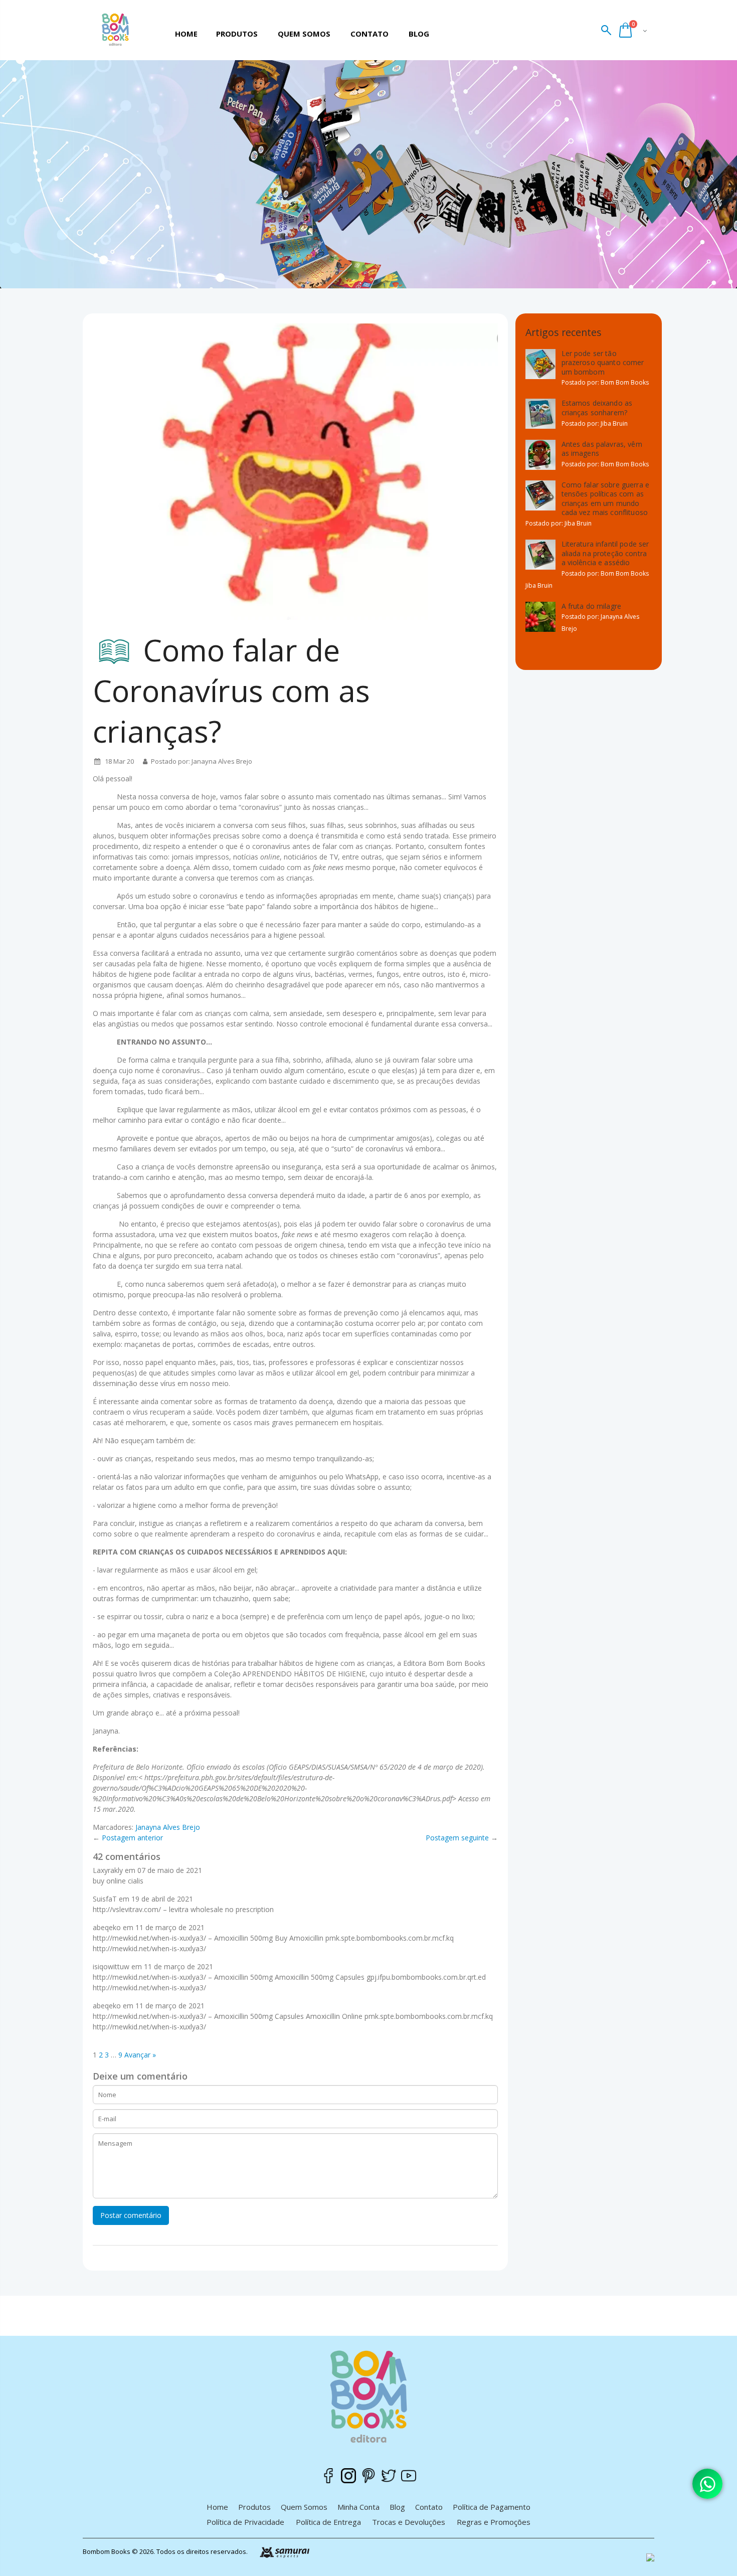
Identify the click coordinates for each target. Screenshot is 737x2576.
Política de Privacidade (245, 2522)
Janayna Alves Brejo (168, 1827)
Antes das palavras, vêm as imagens (602, 449)
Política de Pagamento (492, 2507)
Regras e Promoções (494, 2522)
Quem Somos (304, 2507)
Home (217, 2507)
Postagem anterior (132, 1838)
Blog (397, 2507)
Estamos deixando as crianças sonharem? (597, 408)
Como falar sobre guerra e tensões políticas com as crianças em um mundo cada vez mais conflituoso (606, 499)
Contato (429, 2507)
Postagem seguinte (457, 1838)
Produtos (254, 2507)
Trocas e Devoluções (409, 2522)
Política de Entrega (328, 2522)
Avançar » (140, 2055)
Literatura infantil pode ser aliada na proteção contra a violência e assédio (605, 553)
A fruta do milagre (592, 606)
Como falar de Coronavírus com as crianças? (231, 691)
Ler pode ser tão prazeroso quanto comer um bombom (603, 363)
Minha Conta (358, 2507)
